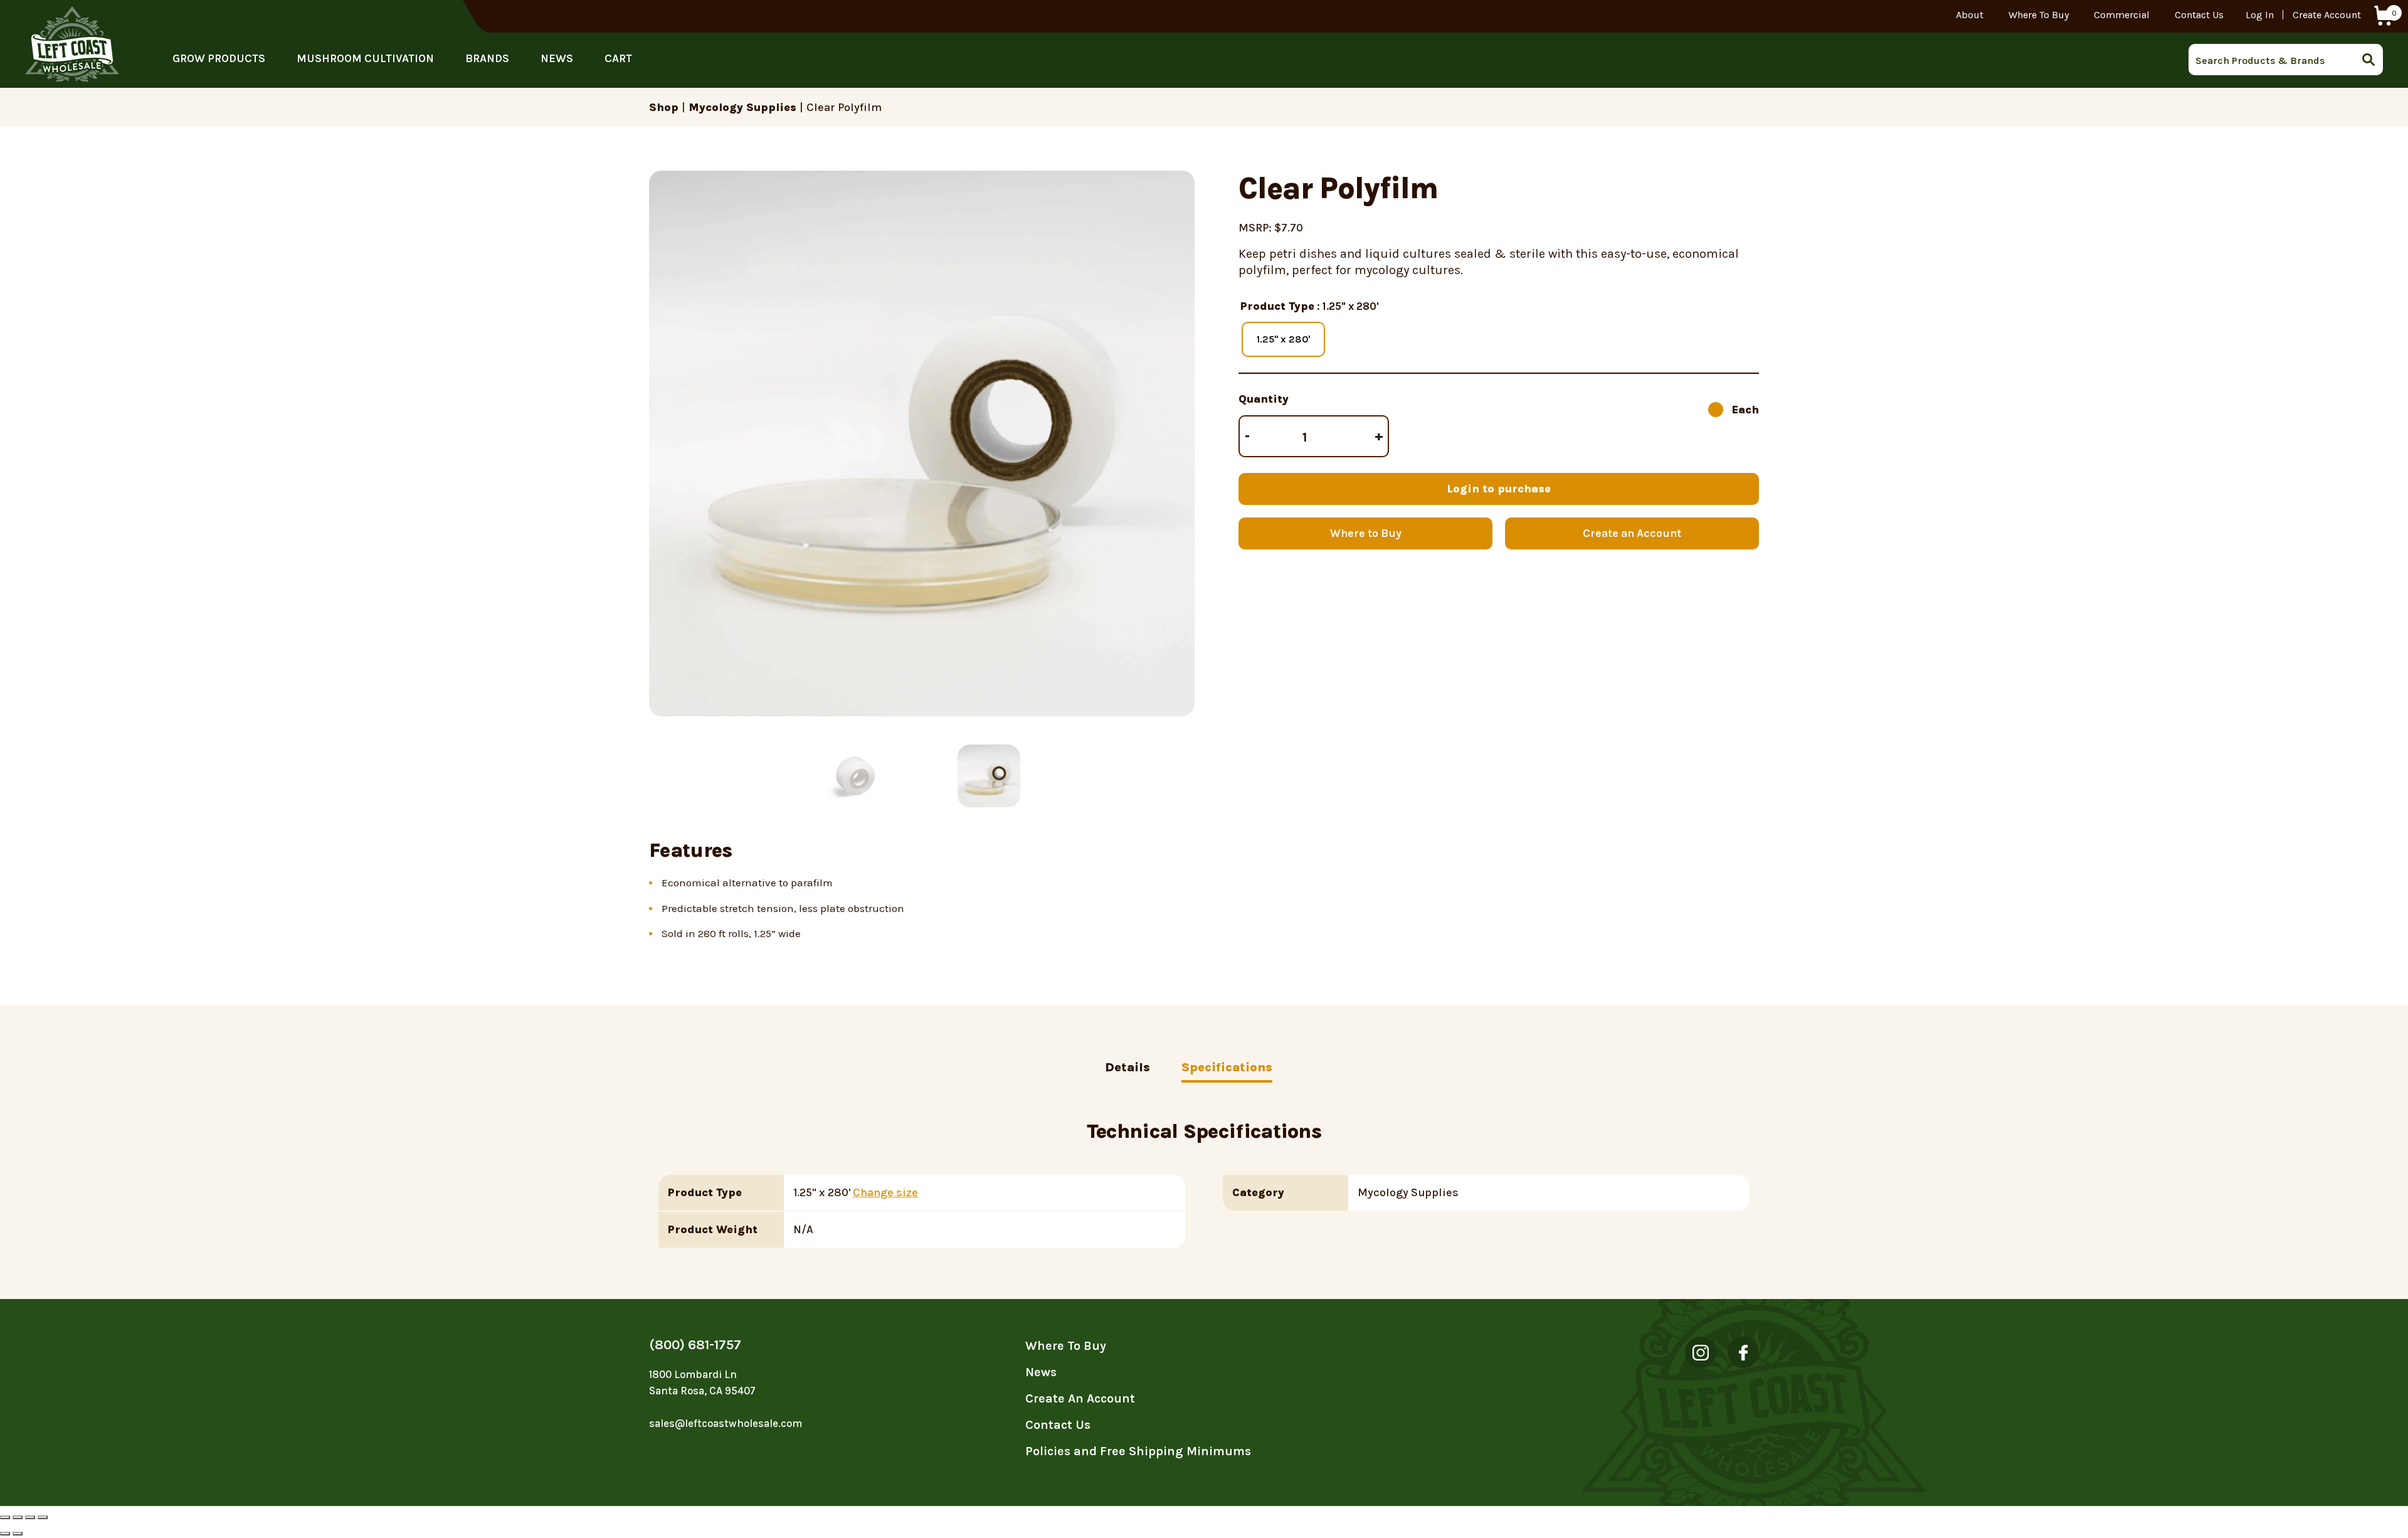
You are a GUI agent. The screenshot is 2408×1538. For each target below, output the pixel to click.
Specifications (1227, 1067)
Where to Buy (1366, 533)
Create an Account (1632, 533)
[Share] (18, 1517)
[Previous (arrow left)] (5, 1534)
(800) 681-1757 (695, 1345)
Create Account (2327, 15)
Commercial (2122, 15)
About (1970, 15)
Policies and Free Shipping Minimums (1138, 1451)
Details (1127, 1067)
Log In (2260, 15)
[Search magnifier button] (2372, 60)
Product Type (1277, 306)
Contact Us (2199, 15)
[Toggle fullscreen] (30, 1517)
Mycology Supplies (742, 107)
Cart (618, 58)
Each (1745, 410)
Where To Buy (2039, 15)
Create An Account (1080, 1398)
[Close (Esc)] (5, 1517)
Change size (885, 1192)
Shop (664, 107)
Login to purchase (1499, 489)
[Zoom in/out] (43, 1517)
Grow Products (219, 58)
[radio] (1283, 339)
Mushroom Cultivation (365, 58)
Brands (487, 58)
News (557, 58)
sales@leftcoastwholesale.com (726, 1423)
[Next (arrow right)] (18, 1534)
